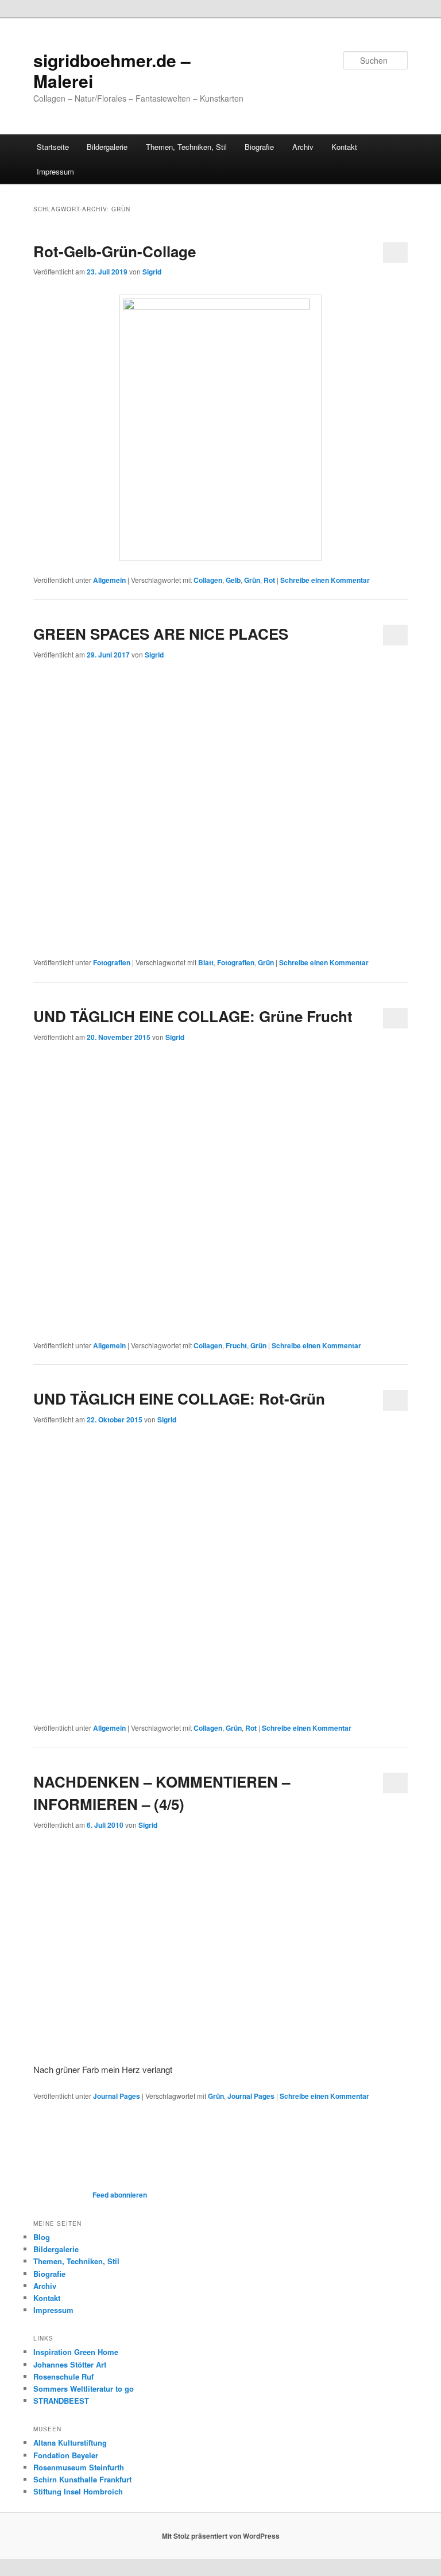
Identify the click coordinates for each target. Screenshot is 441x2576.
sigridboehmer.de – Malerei (112, 70)
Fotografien (112, 962)
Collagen (208, 580)
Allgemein (109, 580)
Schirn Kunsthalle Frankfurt (82, 2479)
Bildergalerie (107, 147)
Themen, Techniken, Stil (186, 147)
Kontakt (344, 147)
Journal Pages (117, 2096)
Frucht (236, 1345)
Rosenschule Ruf (63, 2376)
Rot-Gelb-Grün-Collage (115, 251)
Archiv (303, 147)
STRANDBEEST (61, 2401)
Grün (252, 580)
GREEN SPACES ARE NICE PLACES (161, 634)
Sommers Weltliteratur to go (84, 2389)
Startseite (53, 147)
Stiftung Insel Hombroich (78, 2491)
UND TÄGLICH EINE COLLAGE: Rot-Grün (179, 1399)
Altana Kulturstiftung (70, 2442)
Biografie (259, 147)
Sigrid (152, 272)
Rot (269, 580)
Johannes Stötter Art (70, 2364)
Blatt (206, 962)
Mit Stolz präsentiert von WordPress (221, 2536)
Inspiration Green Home (76, 2352)
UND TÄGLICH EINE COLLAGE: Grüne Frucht (193, 1016)
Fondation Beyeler (66, 2455)
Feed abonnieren (119, 2195)
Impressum (55, 171)
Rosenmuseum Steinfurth (79, 2467)
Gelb (233, 580)
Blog (42, 2237)
